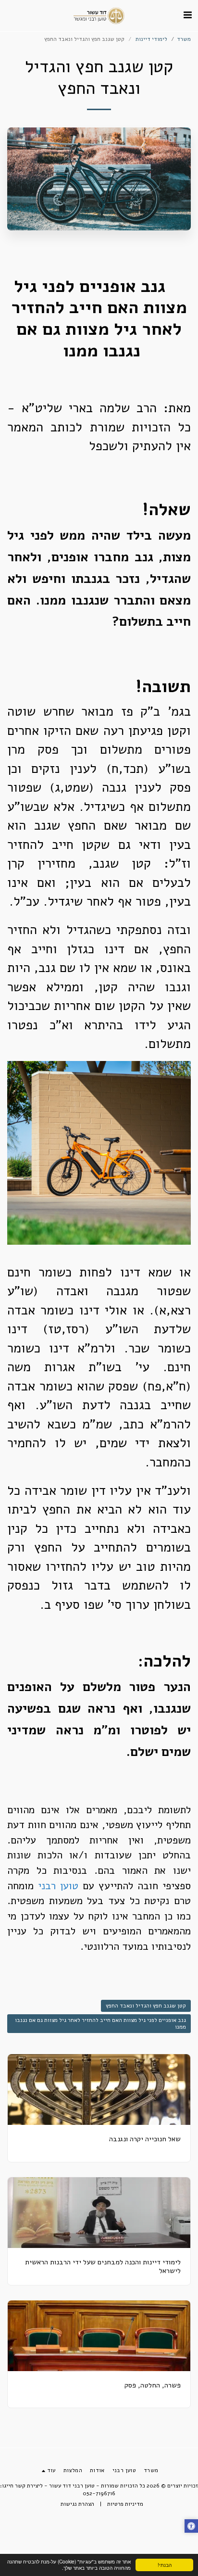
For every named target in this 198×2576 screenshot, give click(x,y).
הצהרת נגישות (77, 2504)
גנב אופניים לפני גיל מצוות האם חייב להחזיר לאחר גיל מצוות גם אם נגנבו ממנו (100, 2024)
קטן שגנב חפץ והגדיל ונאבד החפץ (146, 2006)
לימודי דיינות (151, 39)
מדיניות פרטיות (125, 2504)
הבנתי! (165, 2565)
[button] (187, 15)
